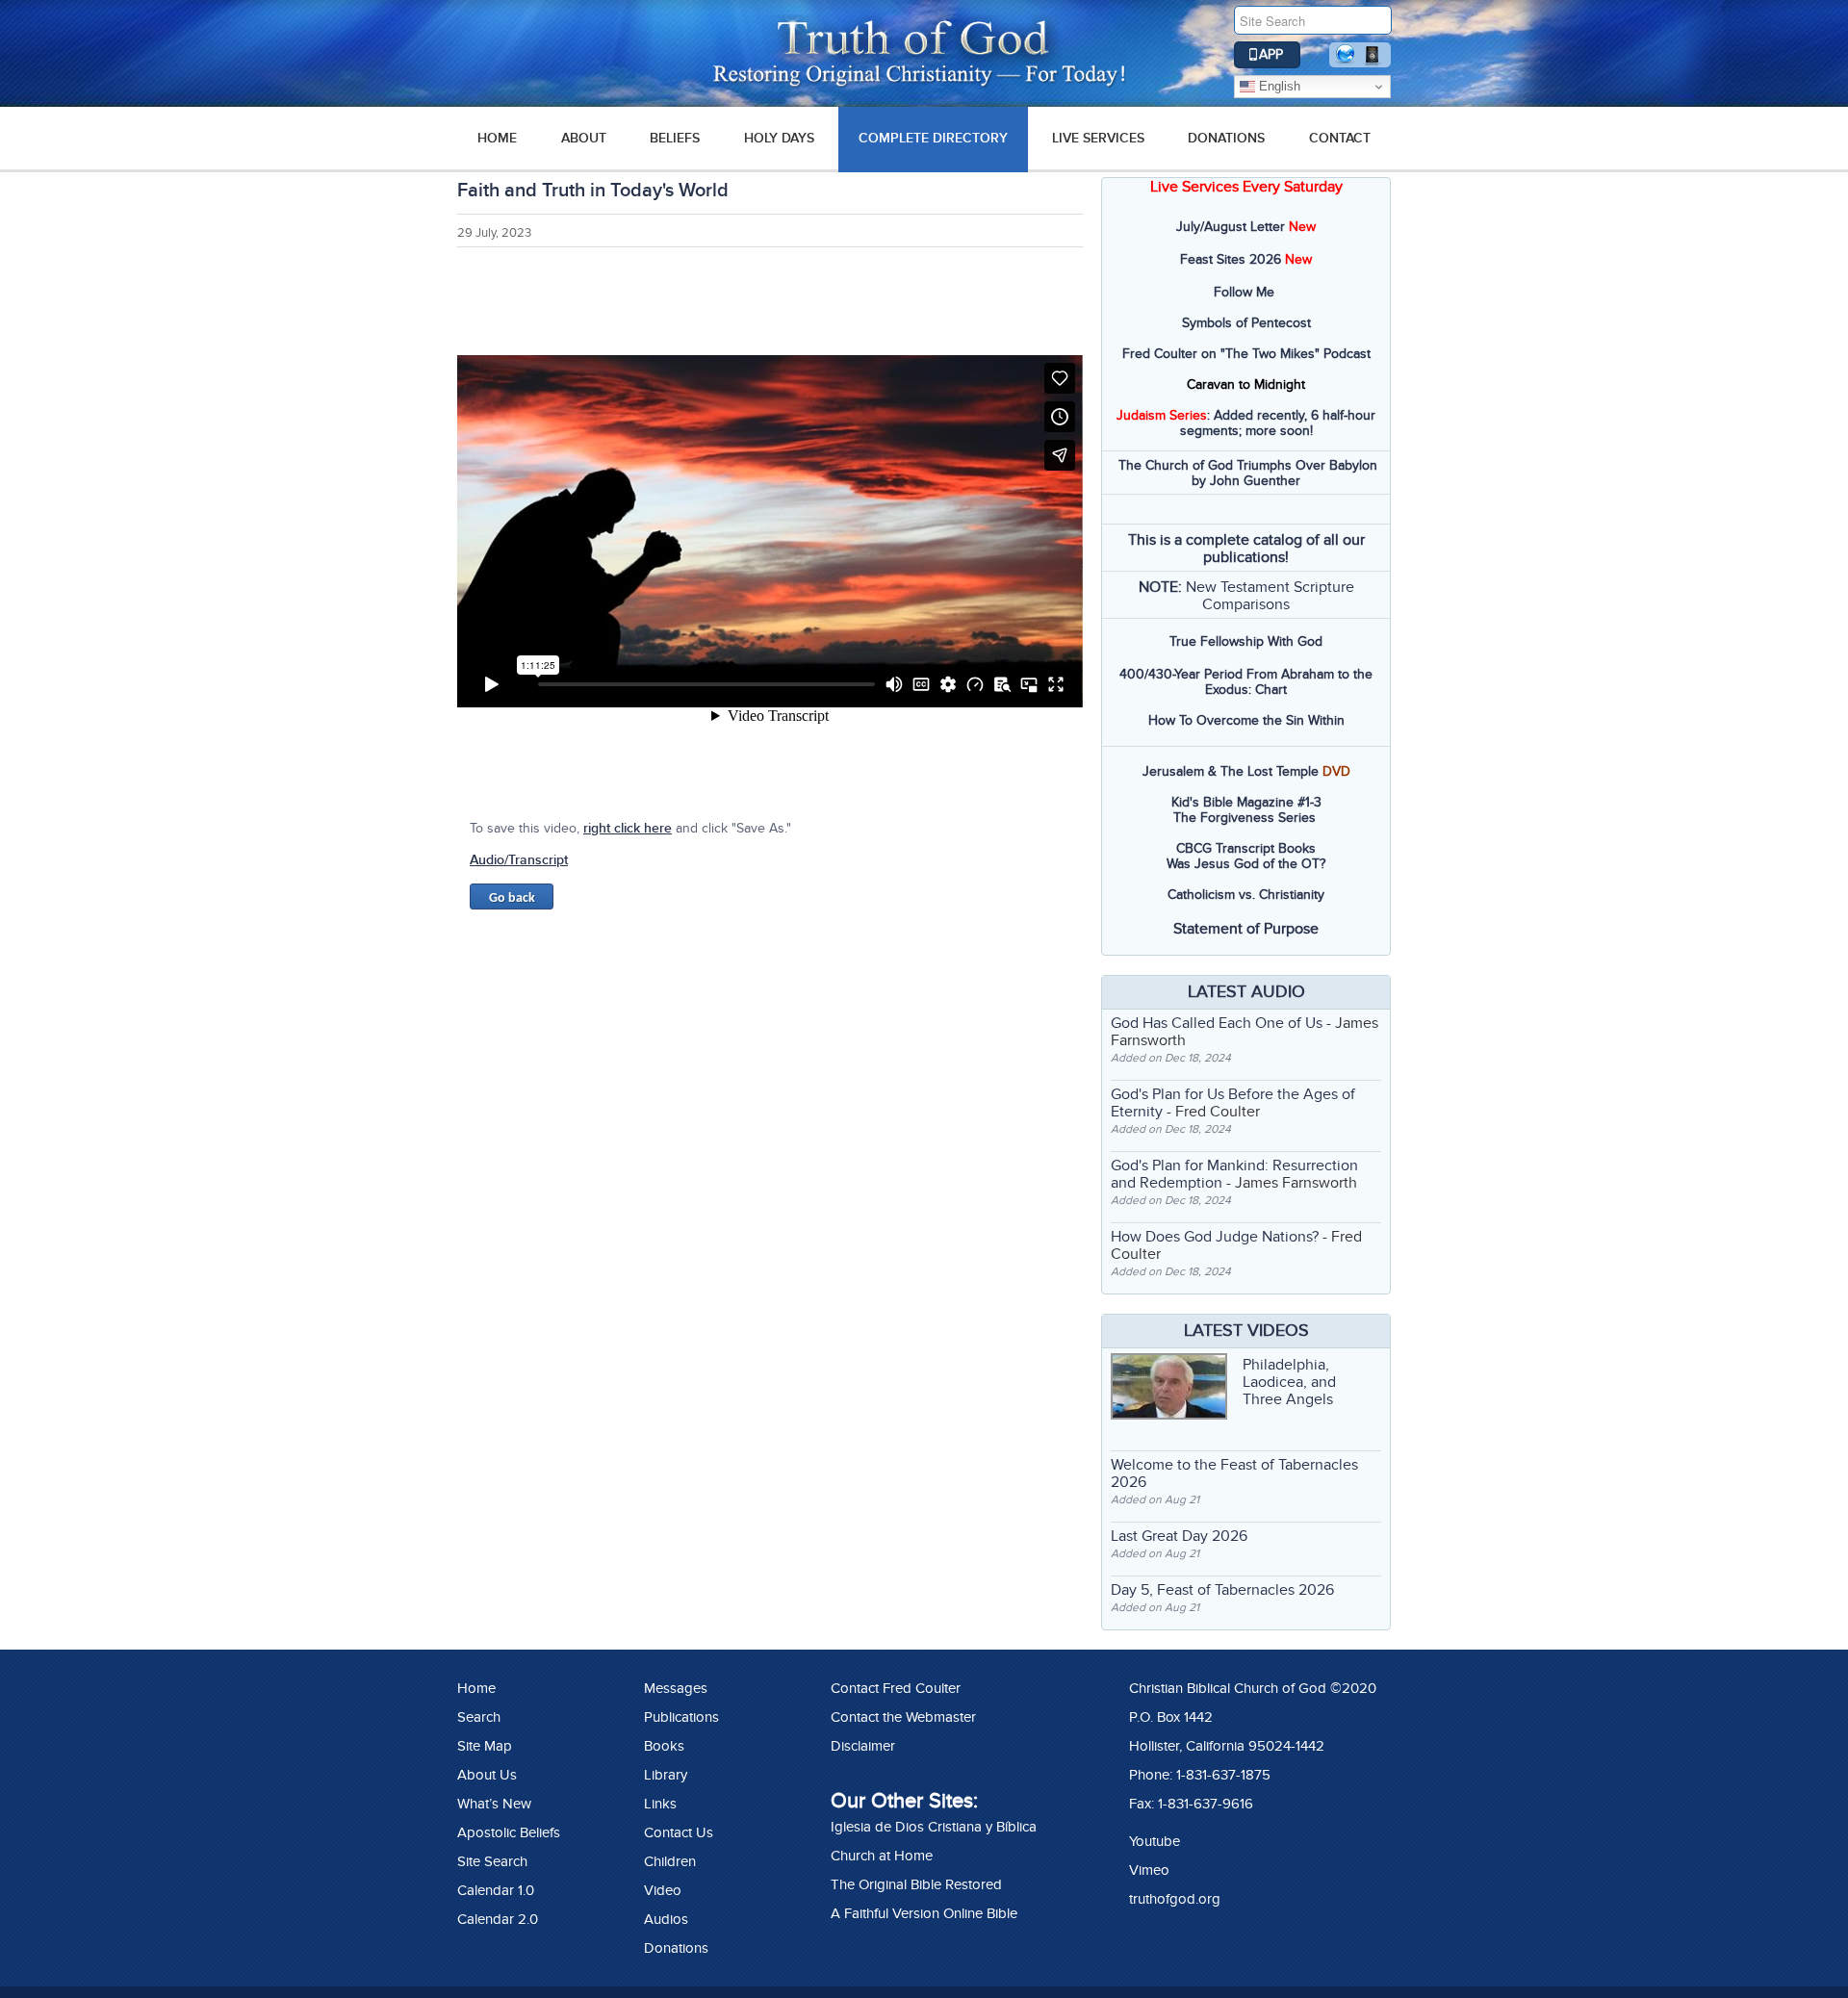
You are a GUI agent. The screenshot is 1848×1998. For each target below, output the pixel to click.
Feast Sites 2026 (1231, 259)
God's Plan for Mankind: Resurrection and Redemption (1234, 1174)
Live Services (1098, 138)
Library (666, 1775)
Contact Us (679, 1832)
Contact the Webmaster (903, 1717)
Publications (681, 1717)
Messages (676, 1688)
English (1278, 86)
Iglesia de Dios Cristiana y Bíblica (934, 1827)
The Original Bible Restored (916, 1884)
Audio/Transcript (519, 860)
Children (670, 1861)
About (584, 138)
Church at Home (882, 1856)
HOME (497, 138)
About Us (487, 1775)
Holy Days (779, 138)
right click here (628, 828)
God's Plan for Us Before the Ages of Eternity (1233, 1103)
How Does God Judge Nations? (1215, 1237)
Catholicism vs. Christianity (1246, 895)
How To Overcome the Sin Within (1246, 720)
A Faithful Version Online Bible (924, 1913)
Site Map (485, 1746)
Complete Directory (933, 138)
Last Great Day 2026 (1179, 1536)
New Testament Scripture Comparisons (1270, 596)
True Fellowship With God (1246, 641)
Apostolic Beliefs (509, 1832)
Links (660, 1804)
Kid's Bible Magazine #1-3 (1246, 802)
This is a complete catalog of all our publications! (1246, 549)
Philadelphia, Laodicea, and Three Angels (1289, 1382)
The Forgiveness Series (1245, 818)
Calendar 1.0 (496, 1890)
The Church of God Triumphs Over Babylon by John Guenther (1248, 473)
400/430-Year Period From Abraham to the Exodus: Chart (1246, 682)
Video (663, 1890)
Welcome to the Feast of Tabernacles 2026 (1234, 1473)
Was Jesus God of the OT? (1246, 864)
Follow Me (1244, 292)
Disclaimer (863, 1746)
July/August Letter (1231, 227)
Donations (1226, 138)
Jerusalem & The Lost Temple (1231, 771)
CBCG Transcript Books (1246, 848)
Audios (666, 1919)
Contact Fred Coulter (896, 1688)
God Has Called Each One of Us (1217, 1023)
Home (476, 1688)
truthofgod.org (1175, 1899)
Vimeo (1149, 1870)
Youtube (1155, 1841)
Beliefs (675, 138)
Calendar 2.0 (498, 1919)
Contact (1340, 138)
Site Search (492, 1861)
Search (479, 1717)
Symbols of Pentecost (1246, 323)
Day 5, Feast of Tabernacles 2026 (1222, 1590)
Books (664, 1746)
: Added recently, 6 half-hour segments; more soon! (1246, 423)
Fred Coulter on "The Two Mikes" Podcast (1246, 354)
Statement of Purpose (1246, 929)
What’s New (494, 1804)
